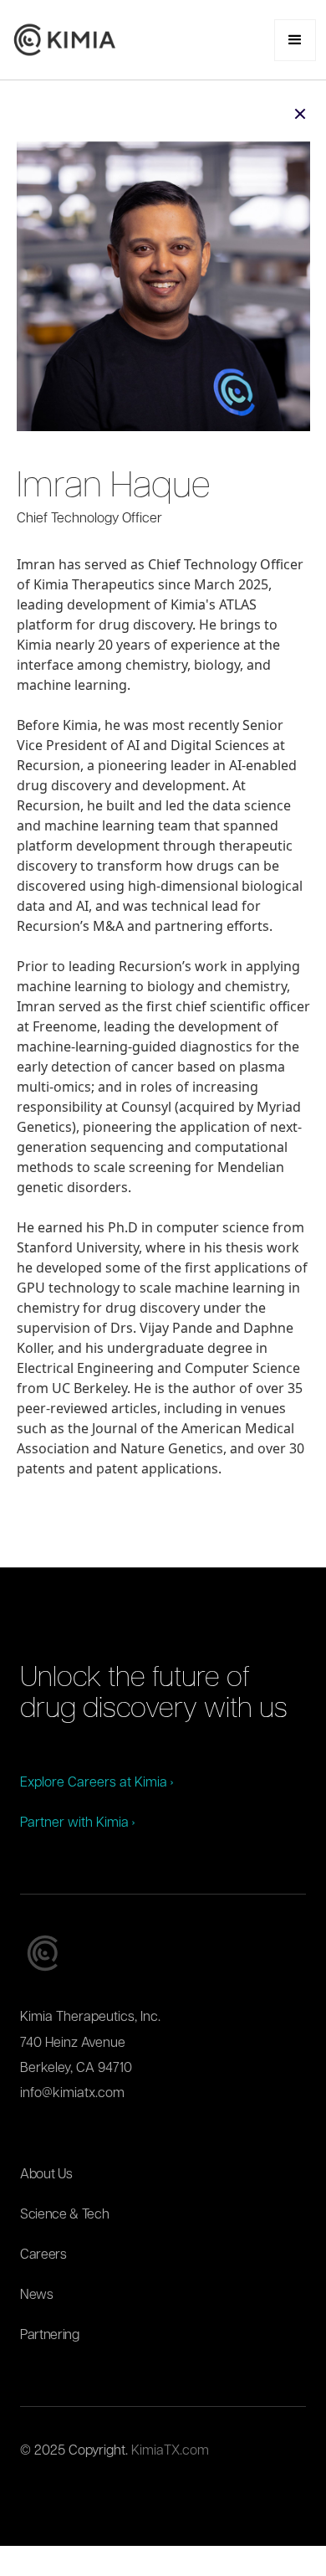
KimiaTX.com (170, 2451)
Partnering (50, 2336)
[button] (295, 40)
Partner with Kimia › (77, 1823)
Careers (43, 2255)
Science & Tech (65, 2215)
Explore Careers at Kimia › (97, 1783)
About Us (46, 2175)
